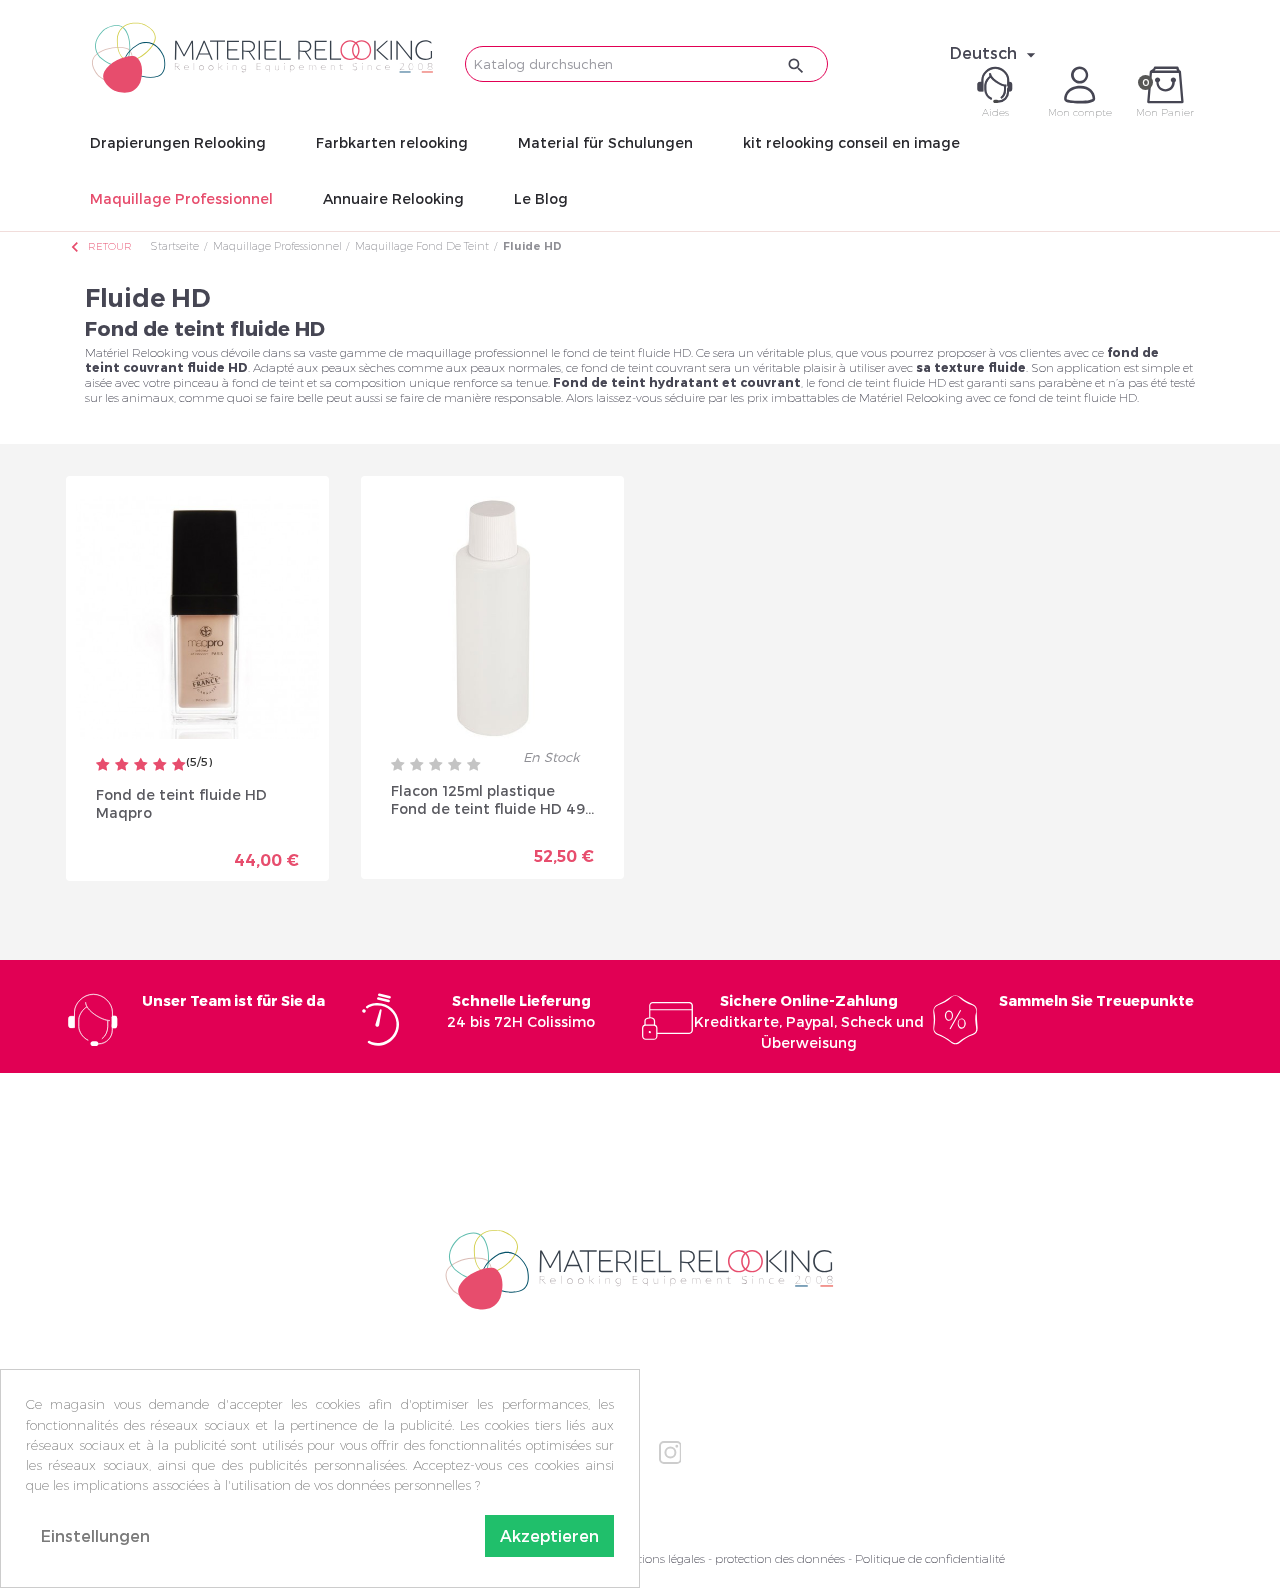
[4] (160, 765)
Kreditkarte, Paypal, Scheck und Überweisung (809, 1021)
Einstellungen (95, 1535)
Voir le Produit (258, 852)
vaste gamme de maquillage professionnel (428, 352)
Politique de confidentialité (930, 1558)
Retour (100, 246)
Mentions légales (659, 1558)
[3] (141, 765)
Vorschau (127, 845)
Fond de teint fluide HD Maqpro (181, 803)
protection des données (780, 1558)
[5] (179, 765)
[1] (103, 765)
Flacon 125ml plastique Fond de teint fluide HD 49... (492, 799)
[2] (122, 765)
